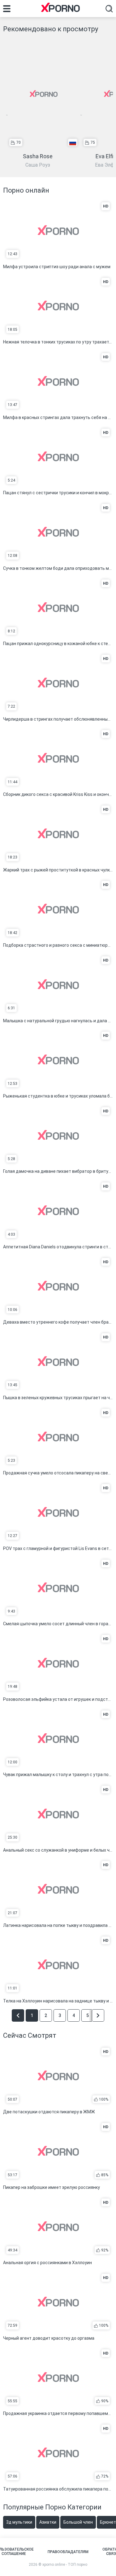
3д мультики (19, 2522)
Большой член (78, 2522)
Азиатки (48, 2522)
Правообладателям (68, 2552)
